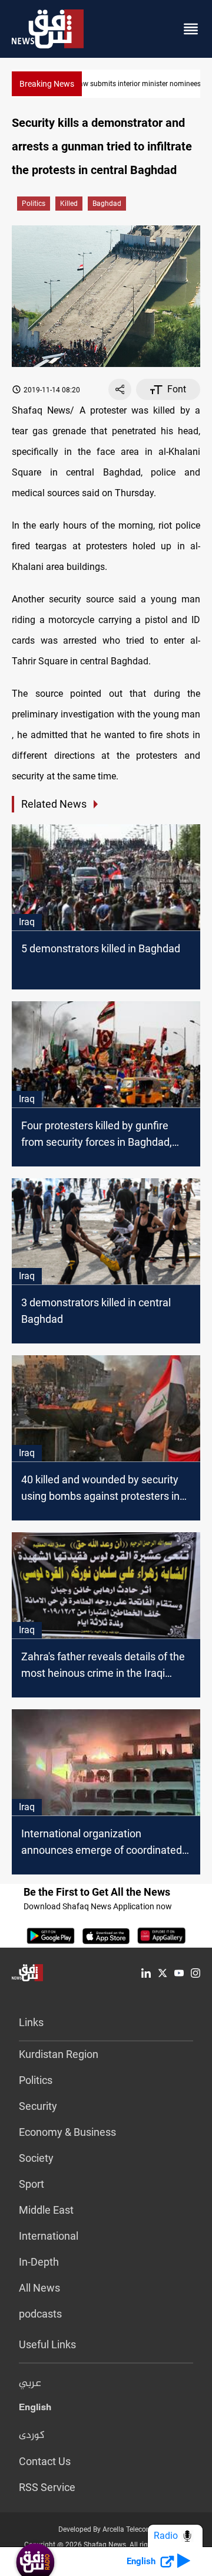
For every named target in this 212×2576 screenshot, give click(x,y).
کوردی (32, 2436)
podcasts (40, 2314)
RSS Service (47, 2487)
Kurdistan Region (59, 2054)
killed (69, 204)
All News (39, 2288)
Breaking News (47, 84)
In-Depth (39, 2262)
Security (38, 2106)
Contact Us (45, 2461)
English (35, 2410)
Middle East (46, 2210)
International (49, 2236)
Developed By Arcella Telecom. (106, 2529)
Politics (34, 204)
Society (36, 2158)
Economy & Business (67, 2132)
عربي (30, 2384)
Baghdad (107, 204)
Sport (32, 2184)
